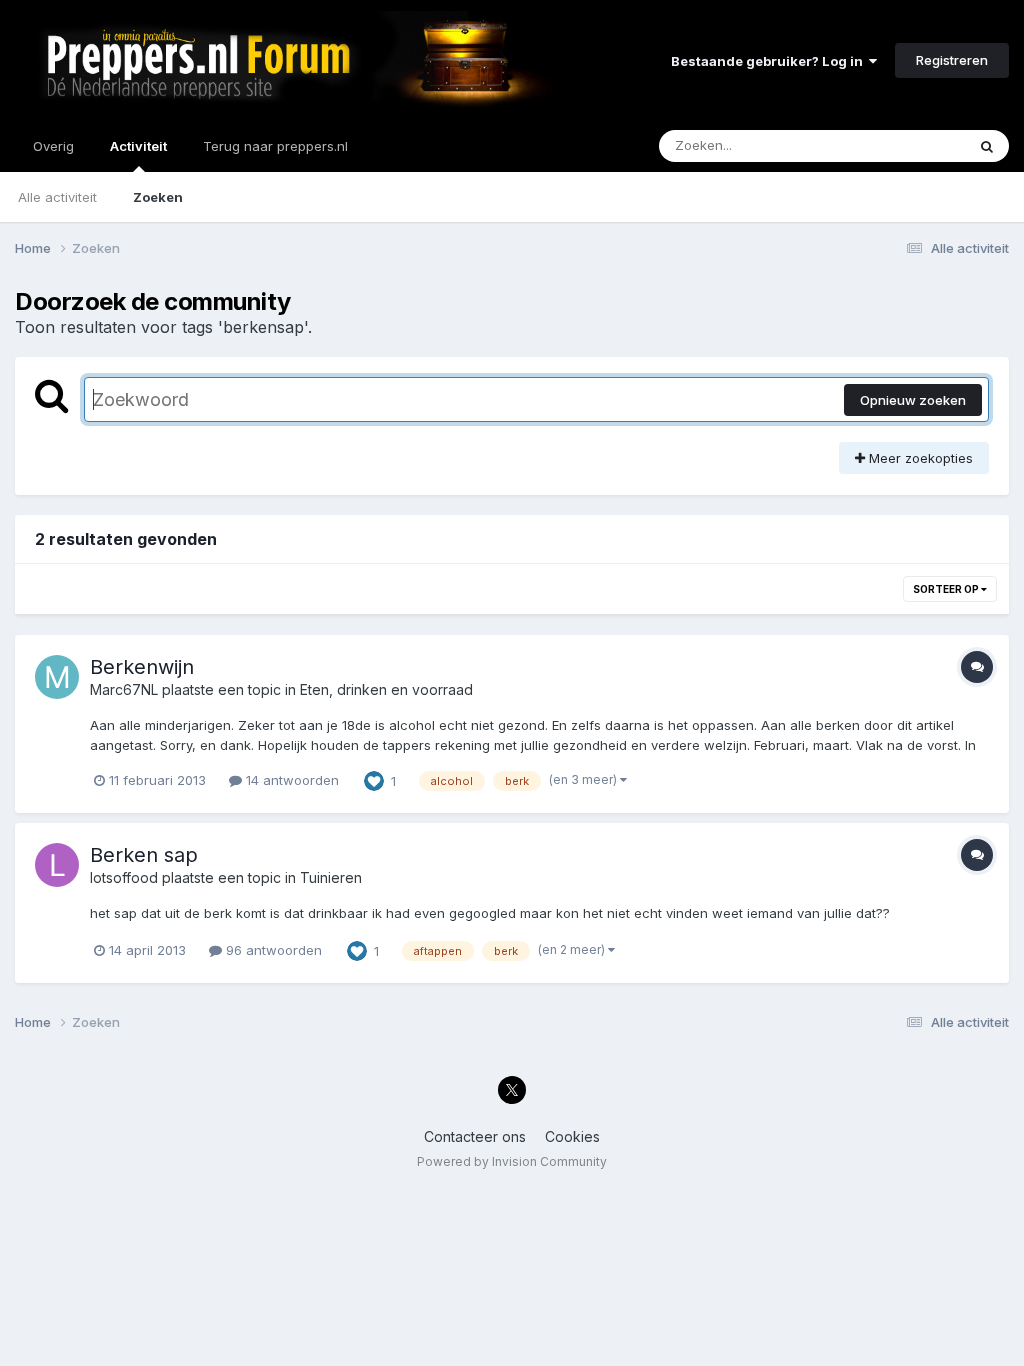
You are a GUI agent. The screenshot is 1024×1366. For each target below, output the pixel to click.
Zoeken (158, 197)
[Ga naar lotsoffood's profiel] (57, 865)
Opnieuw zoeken (913, 400)
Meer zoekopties (919, 458)
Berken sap (144, 855)
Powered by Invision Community (512, 1161)
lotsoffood (124, 877)
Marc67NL (124, 689)
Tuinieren (331, 877)
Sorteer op (947, 589)
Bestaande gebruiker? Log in (770, 61)
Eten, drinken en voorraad (386, 689)
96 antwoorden (272, 950)
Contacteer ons (475, 1136)
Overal (918, 145)
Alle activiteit (57, 197)
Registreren (952, 60)
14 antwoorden (290, 780)
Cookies (572, 1136)
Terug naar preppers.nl (275, 146)
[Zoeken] (987, 146)
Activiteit (138, 146)
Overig (53, 146)
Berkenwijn (142, 667)
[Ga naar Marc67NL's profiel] (57, 677)
